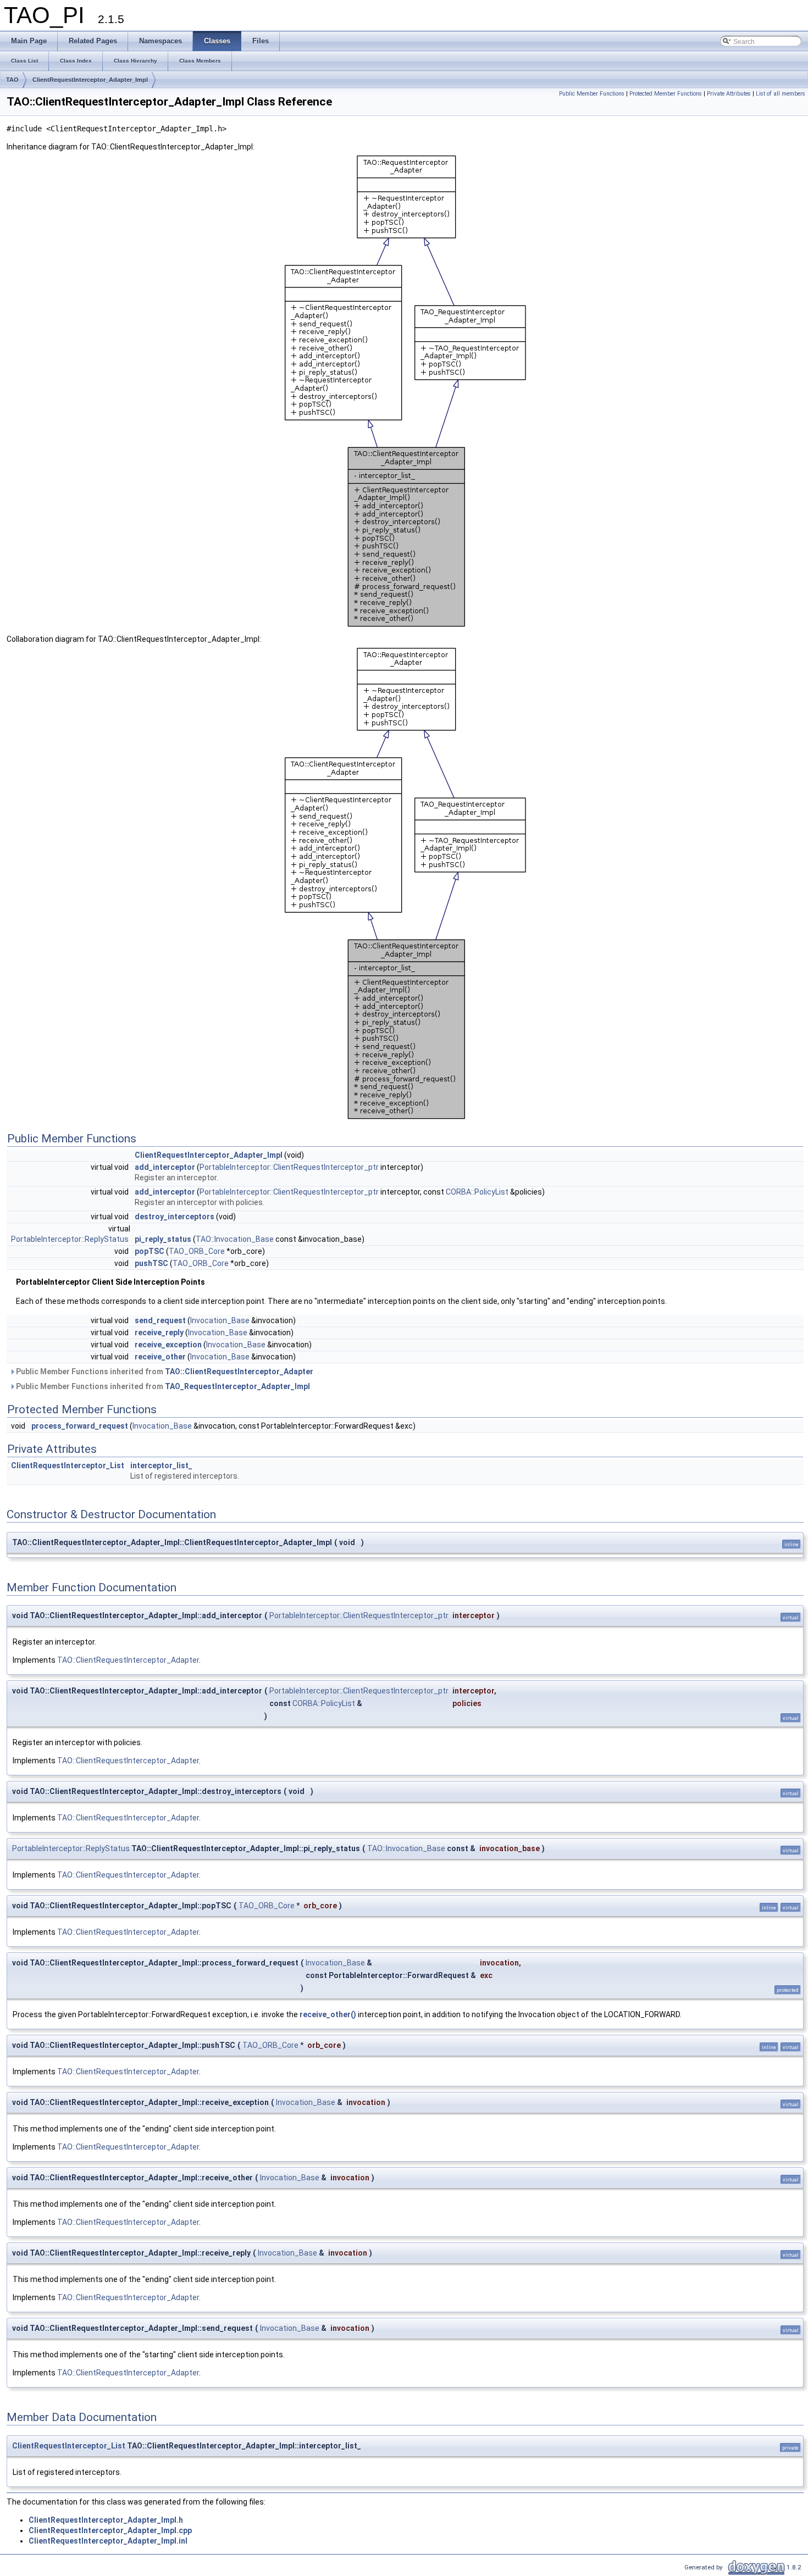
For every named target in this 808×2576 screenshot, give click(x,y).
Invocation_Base (220, 1320)
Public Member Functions (592, 94)
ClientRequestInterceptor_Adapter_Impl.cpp (110, 2530)
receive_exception (168, 1345)
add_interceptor (165, 1167)
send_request (160, 1320)
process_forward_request (80, 1426)
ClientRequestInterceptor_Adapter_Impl (90, 80)
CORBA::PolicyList (477, 1192)
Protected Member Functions (666, 94)
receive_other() (328, 2014)
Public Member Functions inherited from (164, 1372)
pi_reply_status (163, 1239)
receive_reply (159, 1333)
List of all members (781, 94)
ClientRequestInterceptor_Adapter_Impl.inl (108, 2541)
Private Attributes (729, 94)
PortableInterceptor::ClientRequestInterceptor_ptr (289, 1167)
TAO (12, 80)
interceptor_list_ (161, 1465)
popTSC (150, 1251)
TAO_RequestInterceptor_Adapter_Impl (237, 1386)
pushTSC (151, 1263)
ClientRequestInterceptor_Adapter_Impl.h (106, 2520)
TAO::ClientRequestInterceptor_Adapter (239, 1372)
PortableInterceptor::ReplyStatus (70, 1239)
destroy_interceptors (175, 1217)
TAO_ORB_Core (197, 1251)
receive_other (160, 1357)
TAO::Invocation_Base (235, 1239)
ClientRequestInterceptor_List (68, 1465)
